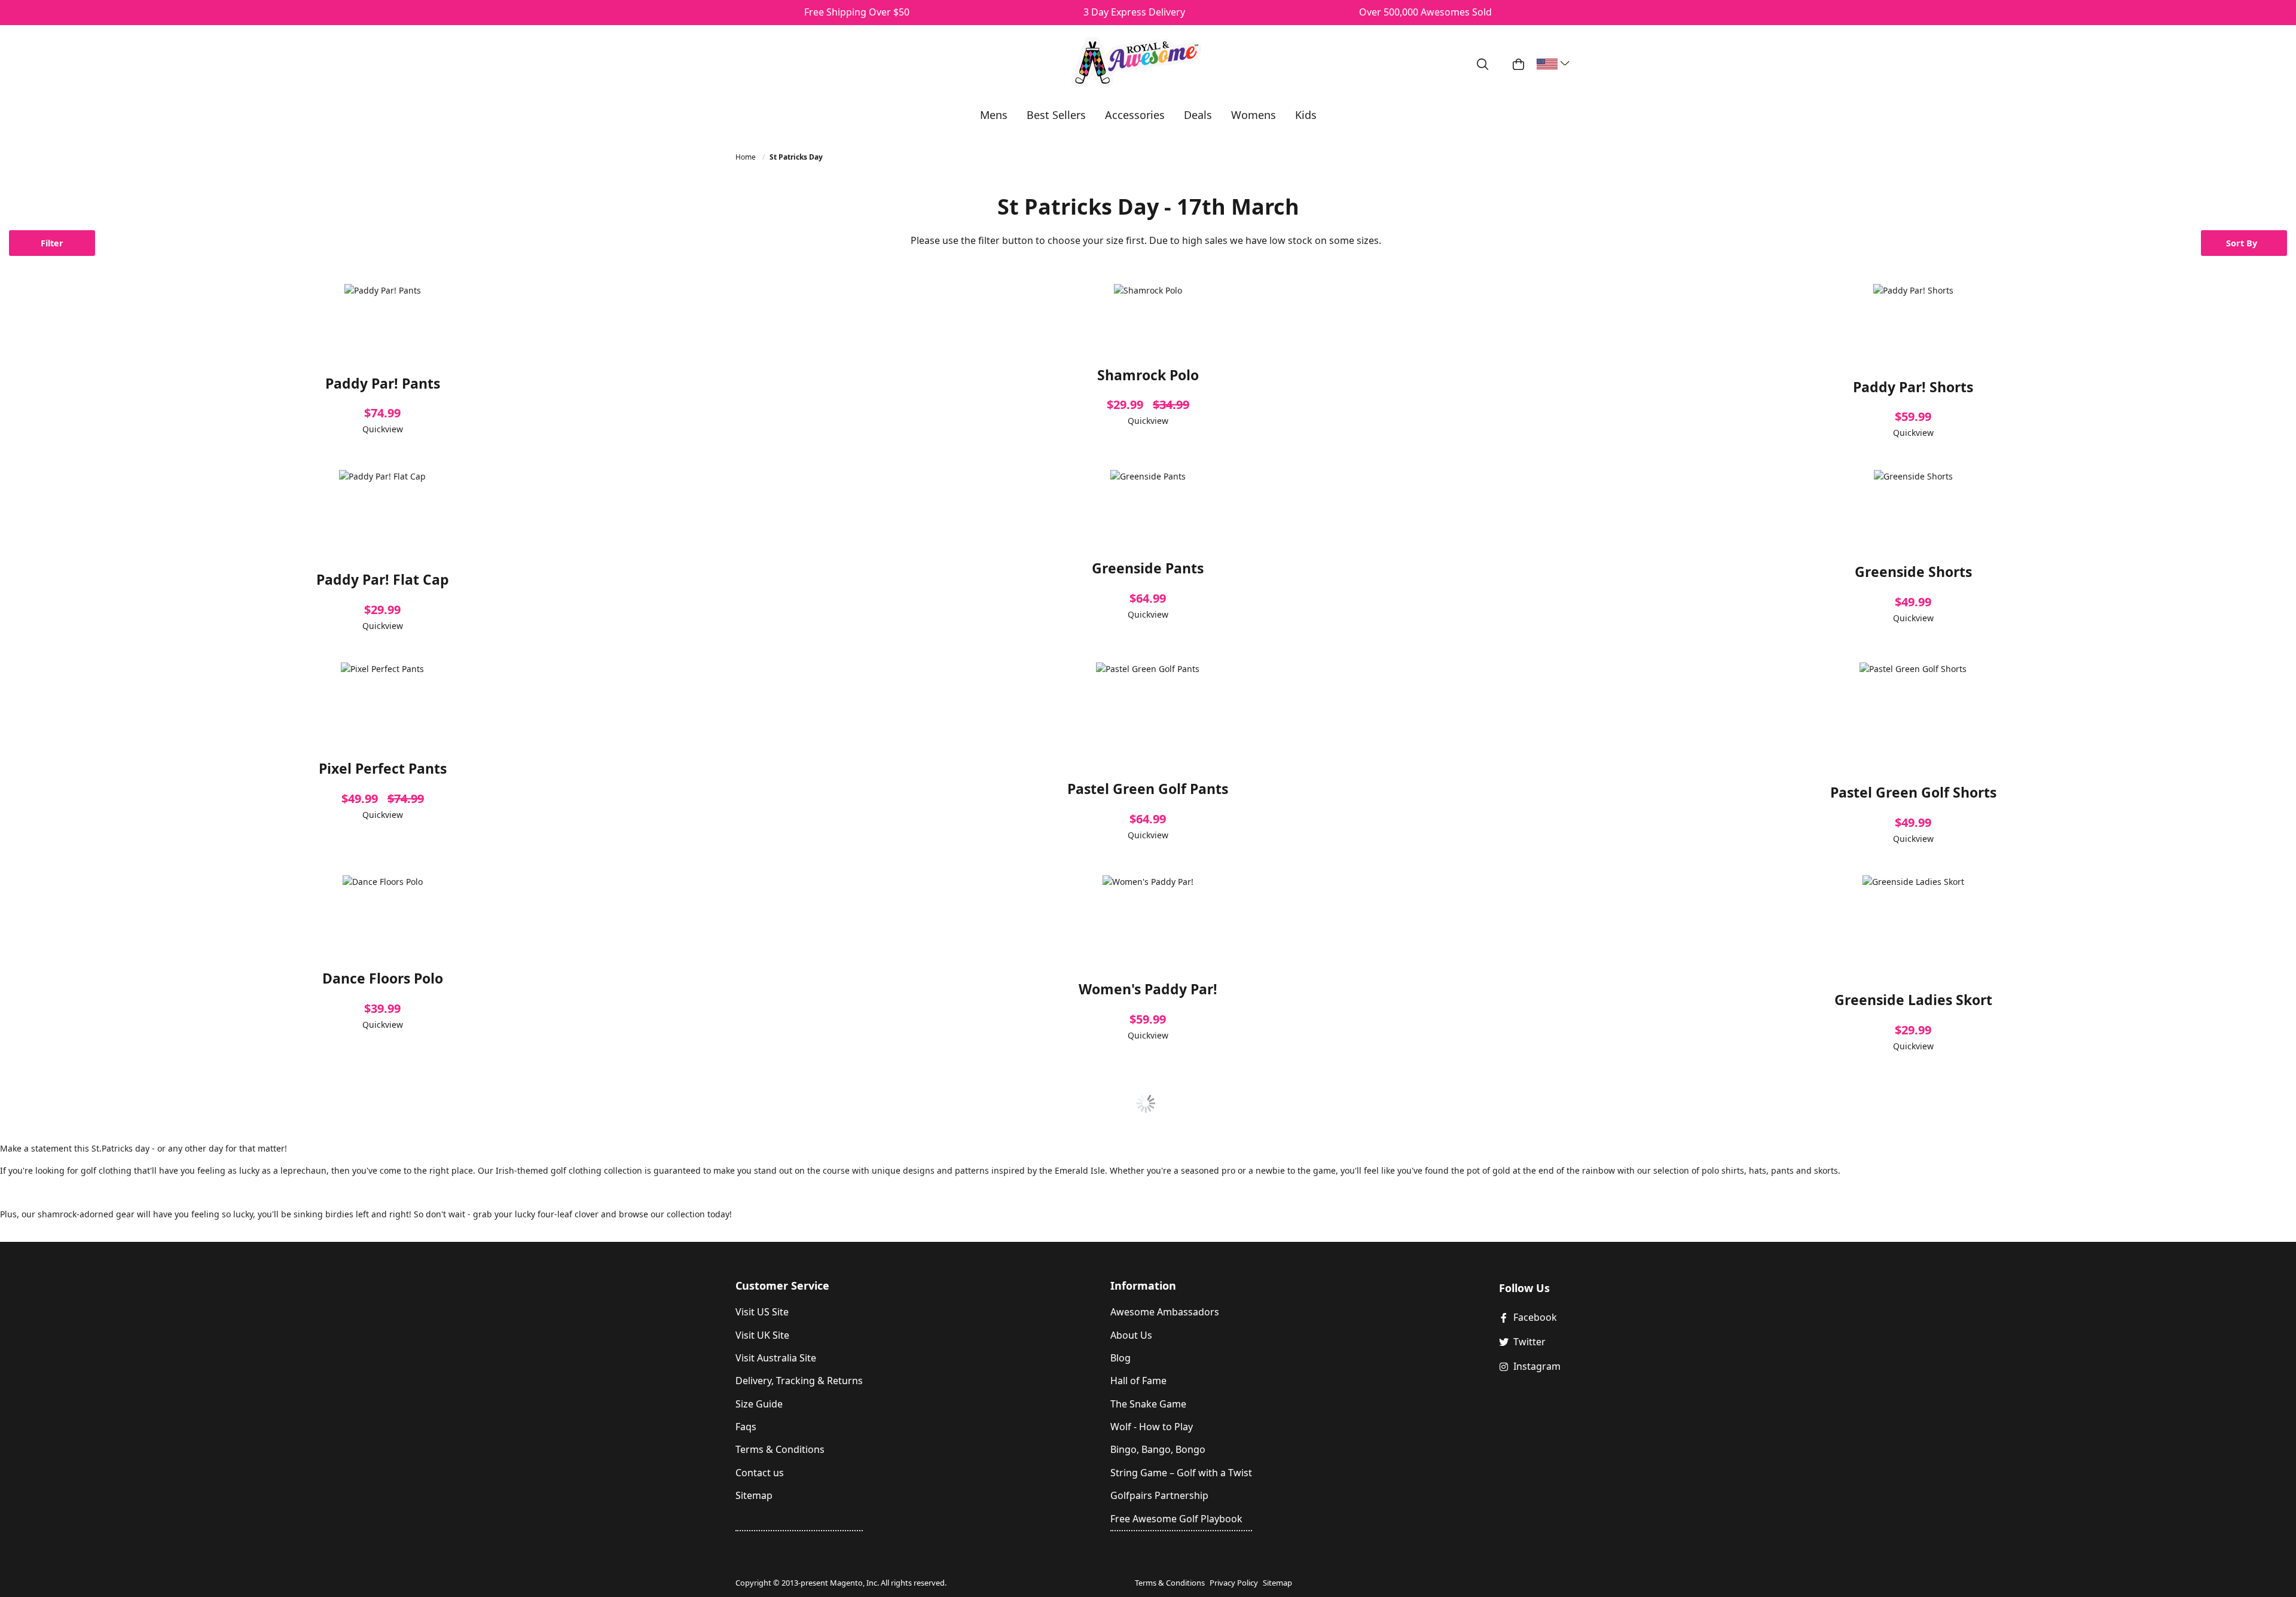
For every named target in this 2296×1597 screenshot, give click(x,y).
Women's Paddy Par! (1148, 989)
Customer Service (782, 1285)
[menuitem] (994, 115)
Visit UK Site (762, 1335)
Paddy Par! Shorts (1913, 387)
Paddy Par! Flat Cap (383, 579)
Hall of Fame (1138, 1381)
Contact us (760, 1473)
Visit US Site (762, 1312)
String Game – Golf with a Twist (1181, 1473)
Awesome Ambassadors (1165, 1312)
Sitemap (754, 1495)
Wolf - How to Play (1152, 1427)
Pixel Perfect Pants (383, 768)
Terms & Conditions (780, 1449)
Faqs (746, 1427)
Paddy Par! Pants (383, 383)
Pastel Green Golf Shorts (1913, 792)
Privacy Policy (1234, 1583)
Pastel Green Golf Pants (1148, 789)
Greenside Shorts (1913, 572)
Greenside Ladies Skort (1913, 1000)
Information (1143, 1285)
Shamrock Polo (1148, 375)
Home (746, 157)
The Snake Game (1148, 1404)
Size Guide (759, 1404)
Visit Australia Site (776, 1358)
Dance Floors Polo (383, 978)
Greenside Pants (1148, 568)
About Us (1131, 1335)
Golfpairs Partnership (1159, 1495)
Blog (1120, 1358)
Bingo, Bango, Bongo (1158, 1449)
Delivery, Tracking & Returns (799, 1381)
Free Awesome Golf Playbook (1176, 1519)
